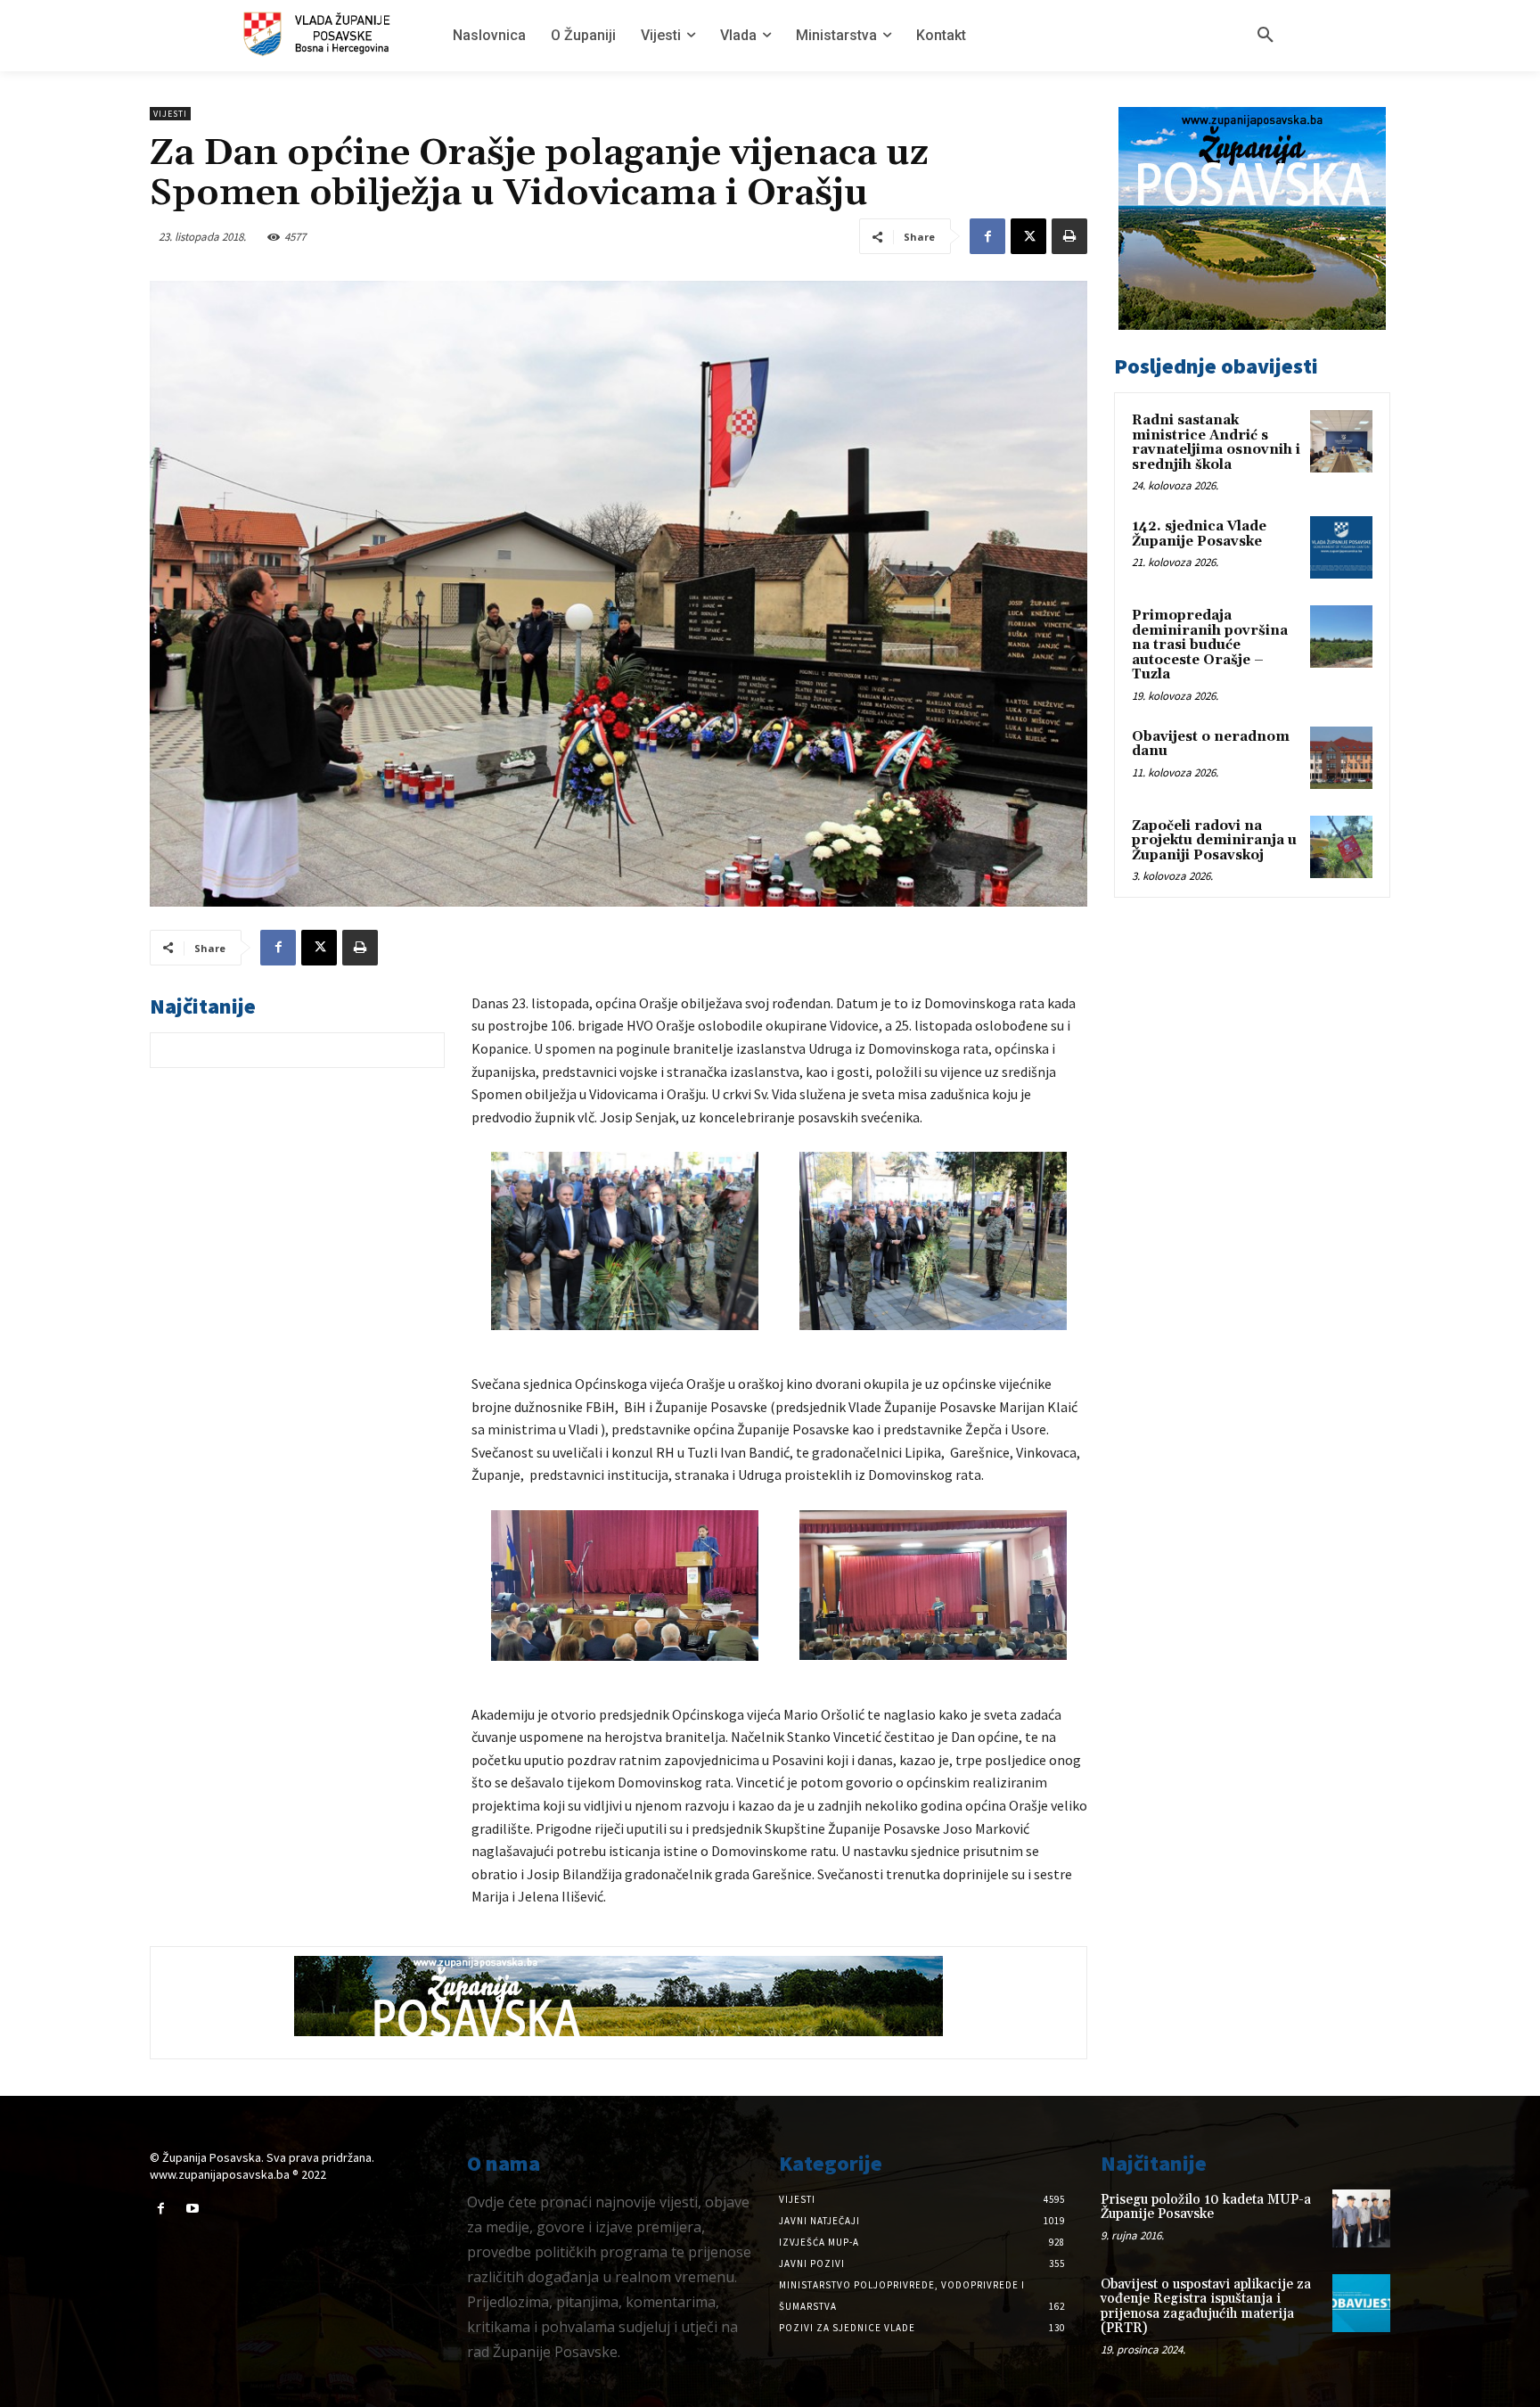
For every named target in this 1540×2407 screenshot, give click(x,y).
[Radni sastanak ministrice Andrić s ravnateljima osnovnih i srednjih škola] (1341, 441)
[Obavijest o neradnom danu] (1341, 758)
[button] (1266, 36)
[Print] (1069, 236)
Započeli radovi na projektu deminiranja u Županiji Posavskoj (1214, 841)
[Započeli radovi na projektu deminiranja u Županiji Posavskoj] (1341, 847)
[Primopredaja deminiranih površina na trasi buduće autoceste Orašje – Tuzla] (1341, 637)
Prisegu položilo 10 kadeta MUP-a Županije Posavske (1206, 2207)
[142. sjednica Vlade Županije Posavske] (1341, 547)
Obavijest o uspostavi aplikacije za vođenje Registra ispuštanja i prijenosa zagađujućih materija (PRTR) (1206, 2307)
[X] (1028, 236)
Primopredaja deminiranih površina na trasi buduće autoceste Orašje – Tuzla (1210, 645)
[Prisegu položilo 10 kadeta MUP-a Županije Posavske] (1361, 2218)
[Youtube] (192, 2209)
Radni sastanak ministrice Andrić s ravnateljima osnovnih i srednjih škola (1216, 443)
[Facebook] (987, 236)
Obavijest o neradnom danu (1211, 744)
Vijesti (170, 114)
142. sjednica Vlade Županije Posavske (1199, 534)
